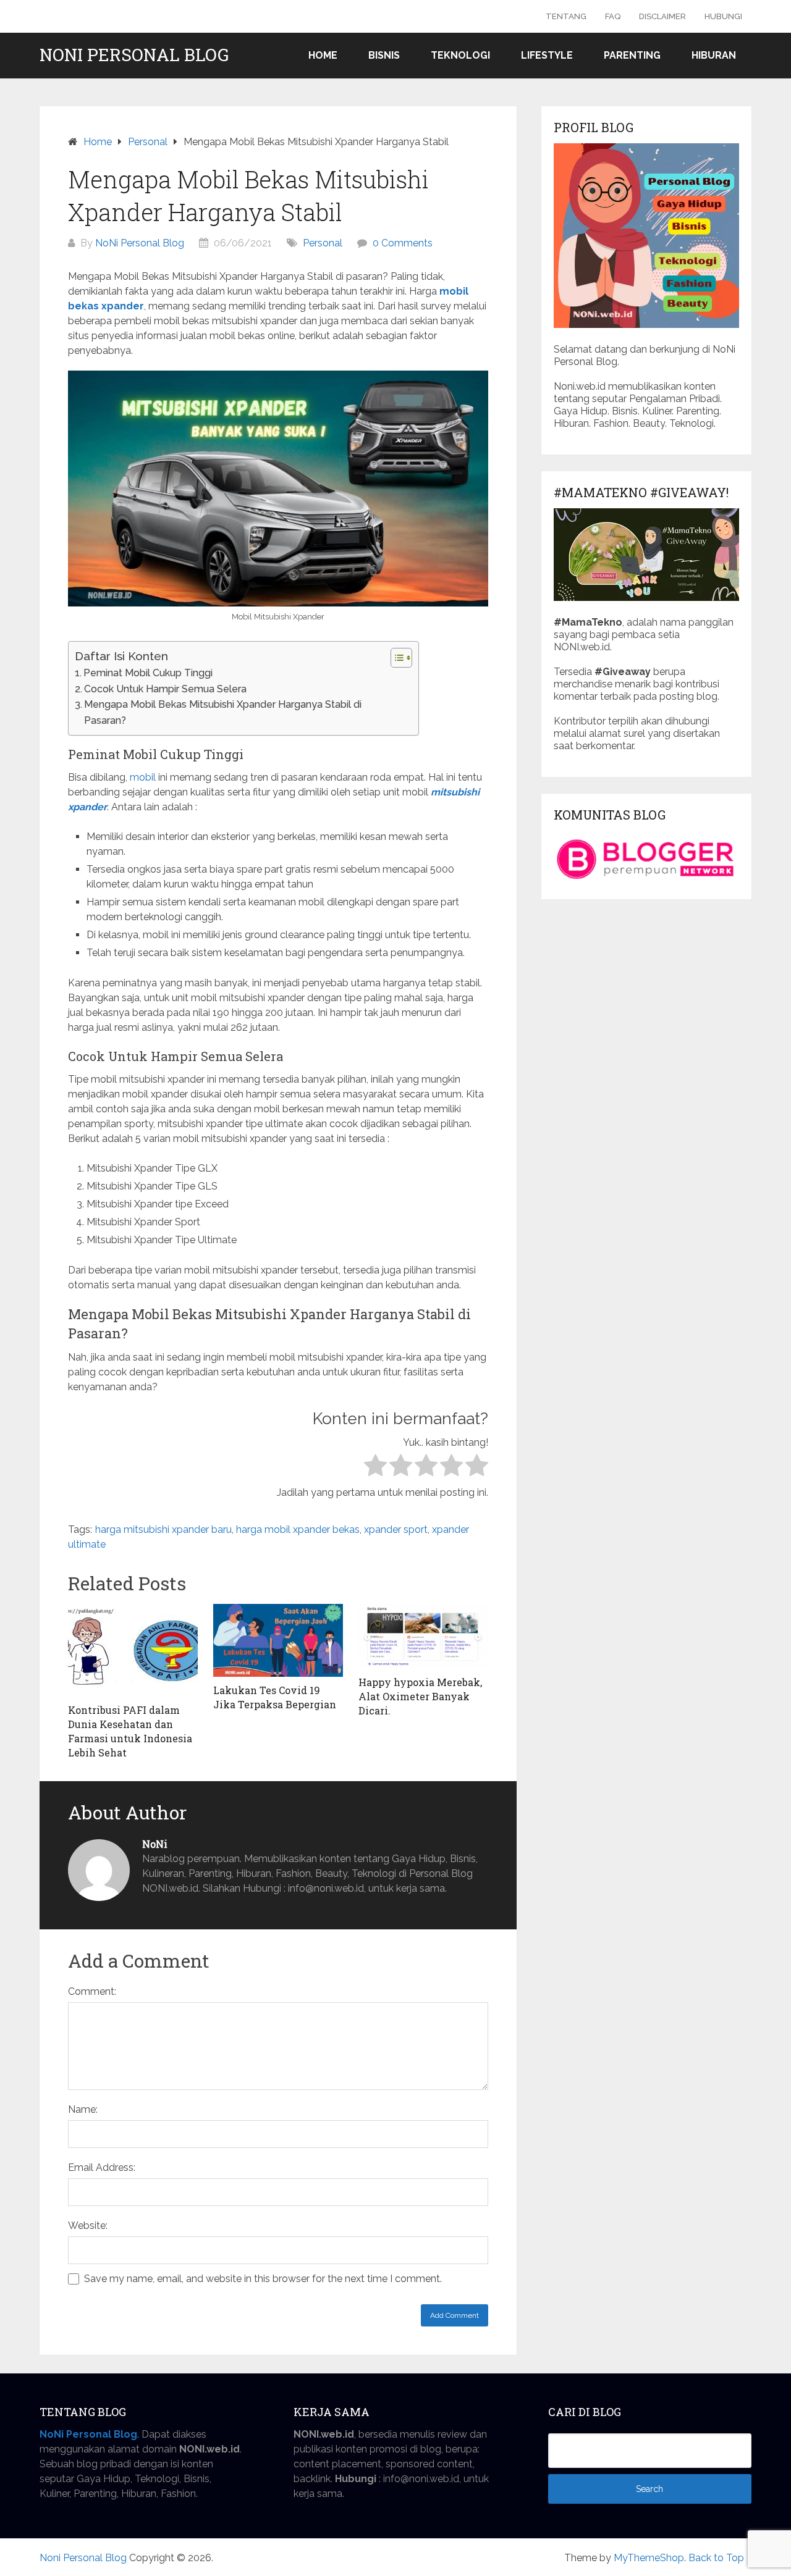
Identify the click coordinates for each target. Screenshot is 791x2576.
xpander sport (396, 1529)
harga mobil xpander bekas (298, 1529)
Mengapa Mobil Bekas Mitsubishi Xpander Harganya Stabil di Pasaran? (223, 712)
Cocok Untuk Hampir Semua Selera (165, 689)
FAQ (613, 16)
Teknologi (460, 55)
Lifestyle (547, 55)
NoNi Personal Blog (140, 243)
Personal (323, 243)
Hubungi (723, 16)
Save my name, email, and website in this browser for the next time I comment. (263, 2279)
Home (323, 55)
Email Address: (102, 2167)
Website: (88, 2226)
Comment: (92, 1991)
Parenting (632, 55)
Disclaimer (662, 16)
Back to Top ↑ (720, 2558)
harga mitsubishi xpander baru (163, 1529)
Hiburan (714, 55)
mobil (143, 777)
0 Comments (403, 243)
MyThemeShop (649, 2558)
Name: (83, 2109)
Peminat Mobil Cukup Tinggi (148, 673)
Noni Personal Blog (134, 55)
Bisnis (384, 55)
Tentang (566, 16)
